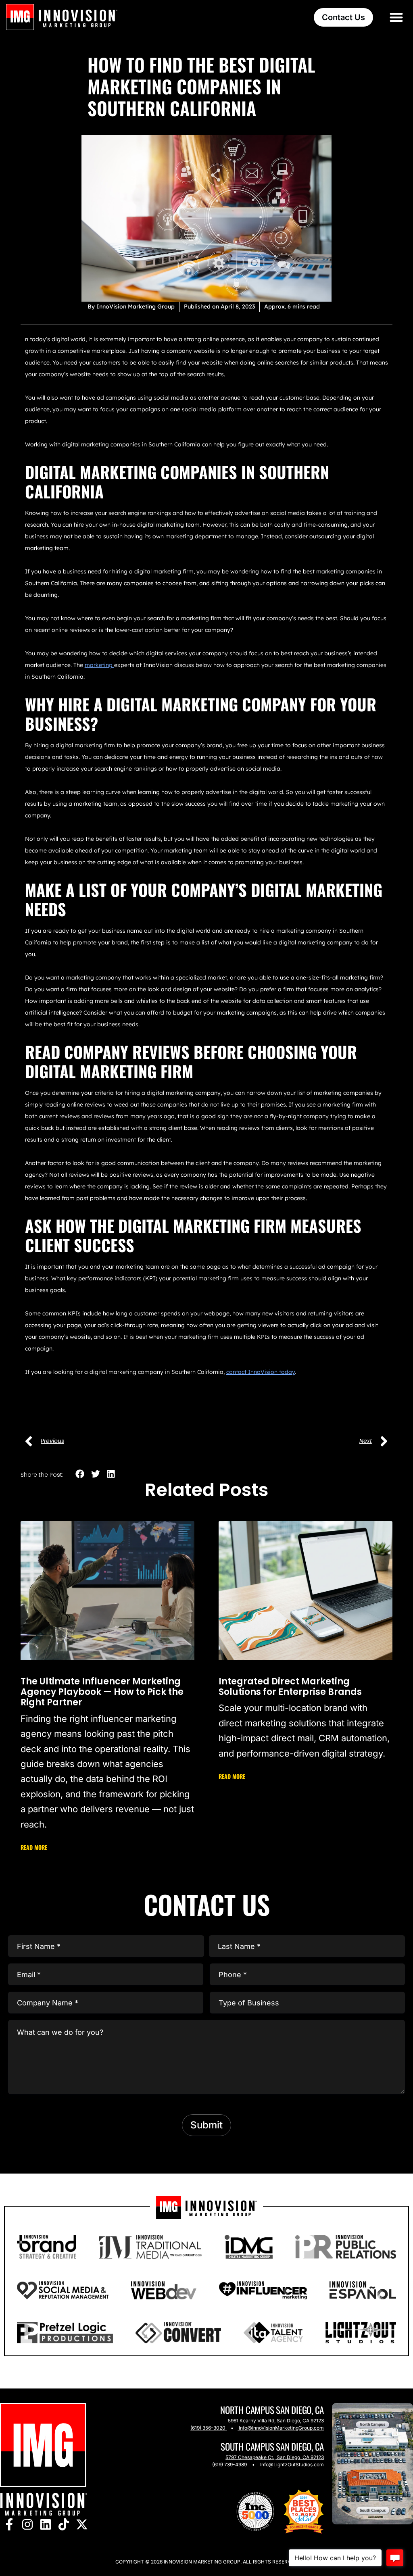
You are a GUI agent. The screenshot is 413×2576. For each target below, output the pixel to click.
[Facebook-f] (9, 2525)
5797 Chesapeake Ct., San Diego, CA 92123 (275, 2457)
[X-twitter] (82, 2525)
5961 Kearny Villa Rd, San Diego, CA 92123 (276, 2421)
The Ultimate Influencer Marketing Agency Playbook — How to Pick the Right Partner (102, 1692)
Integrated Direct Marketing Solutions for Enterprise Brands (290, 1687)
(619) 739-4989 (229, 2464)
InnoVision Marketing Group (201, 2562)
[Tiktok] (64, 2525)
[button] (397, 17)
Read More (34, 1847)
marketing (99, 665)
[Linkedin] (45, 2525)
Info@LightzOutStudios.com (292, 2464)
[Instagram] (27, 2525)
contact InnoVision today (261, 1372)
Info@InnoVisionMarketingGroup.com (281, 2428)
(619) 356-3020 (208, 2428)
